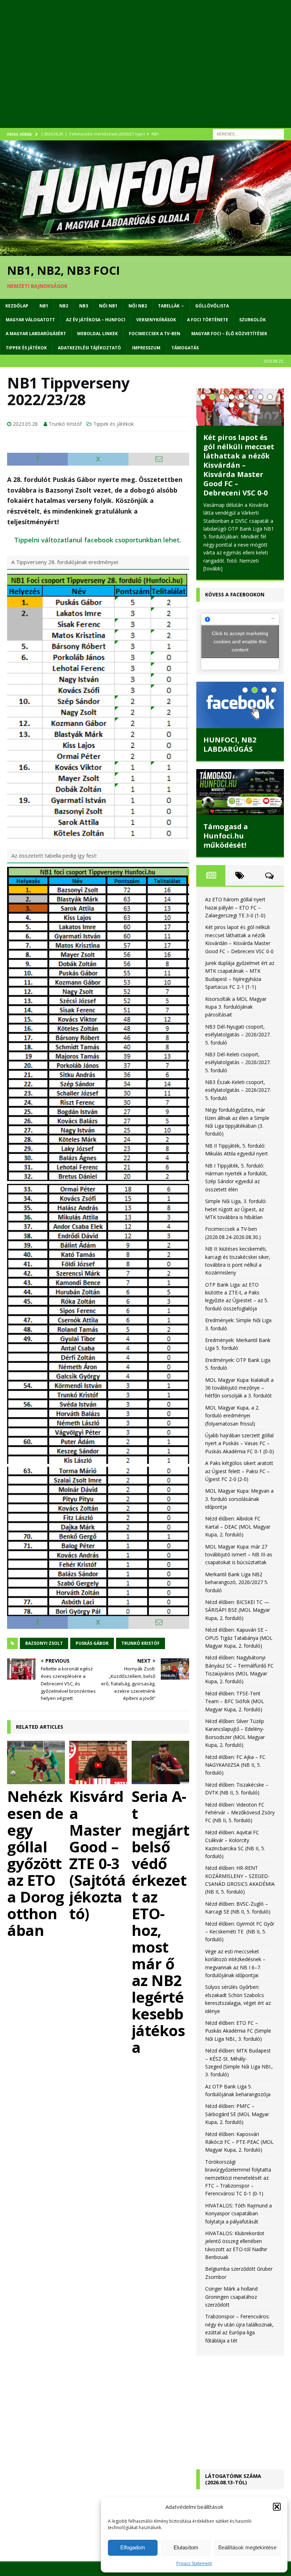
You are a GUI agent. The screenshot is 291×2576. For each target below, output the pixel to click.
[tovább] (213, 568)
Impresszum (146, 348)
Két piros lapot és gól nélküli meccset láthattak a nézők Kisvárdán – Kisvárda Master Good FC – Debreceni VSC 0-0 (239, 465)
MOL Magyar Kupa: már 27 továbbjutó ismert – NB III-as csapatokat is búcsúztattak (239, 1555)
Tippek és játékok (26, 348)
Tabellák (169, 306)
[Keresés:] (248, 133)
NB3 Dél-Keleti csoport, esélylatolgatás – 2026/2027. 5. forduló (238, 1062)
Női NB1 (108, 306)
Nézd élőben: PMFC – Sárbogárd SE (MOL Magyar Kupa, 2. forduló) (237, 2114)
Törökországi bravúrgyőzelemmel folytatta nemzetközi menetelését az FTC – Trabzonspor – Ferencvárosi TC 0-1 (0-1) (238, 2178)
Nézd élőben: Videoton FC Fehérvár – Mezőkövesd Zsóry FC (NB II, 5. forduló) (240, 1813)
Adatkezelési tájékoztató (89, 348)
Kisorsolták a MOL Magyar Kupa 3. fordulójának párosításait (236, 1007)
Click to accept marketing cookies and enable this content (240, 642)
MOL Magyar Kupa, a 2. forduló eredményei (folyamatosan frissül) (232, 1416)
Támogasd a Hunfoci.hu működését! (226, 836)
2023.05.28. (26, 424)
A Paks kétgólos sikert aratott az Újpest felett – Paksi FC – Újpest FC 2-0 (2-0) (239, 1471)
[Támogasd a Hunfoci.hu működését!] (240, 792)
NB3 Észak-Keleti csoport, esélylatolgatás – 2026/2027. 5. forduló (238, 1090)
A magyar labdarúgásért (36, 334)
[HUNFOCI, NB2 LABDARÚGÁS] (240, 705)
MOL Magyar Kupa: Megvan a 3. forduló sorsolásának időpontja (239, 1499)
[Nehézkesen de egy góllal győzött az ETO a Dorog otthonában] (36, 1762)
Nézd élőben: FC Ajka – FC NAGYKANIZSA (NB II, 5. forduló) (235, 1765)
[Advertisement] (145, 71)
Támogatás (185, 348)
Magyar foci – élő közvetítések (229, 334)
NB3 (84, 306)
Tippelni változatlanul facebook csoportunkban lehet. (98, 540)
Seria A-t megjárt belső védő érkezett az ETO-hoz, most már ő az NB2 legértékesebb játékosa (161, 1921)
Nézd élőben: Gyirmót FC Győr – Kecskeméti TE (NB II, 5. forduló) (240, 1932)
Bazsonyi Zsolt (44, 1643)
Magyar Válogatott (30, 320)
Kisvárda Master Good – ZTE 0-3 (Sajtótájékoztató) (97, 1855)
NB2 (64, 306)
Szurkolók (252, 320)
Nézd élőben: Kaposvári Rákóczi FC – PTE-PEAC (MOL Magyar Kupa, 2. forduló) (239, 2142)
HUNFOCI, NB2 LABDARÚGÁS (230, 744)
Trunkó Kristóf (65, 424)
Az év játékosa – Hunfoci (96, 320)
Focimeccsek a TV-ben (155, 334)
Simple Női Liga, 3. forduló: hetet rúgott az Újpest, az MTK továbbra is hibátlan (236, 1209)
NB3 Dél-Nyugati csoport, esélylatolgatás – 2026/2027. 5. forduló (238, 1035)
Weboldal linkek (97, 334)
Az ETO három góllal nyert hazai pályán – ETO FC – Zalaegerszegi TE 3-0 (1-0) (235, 907)
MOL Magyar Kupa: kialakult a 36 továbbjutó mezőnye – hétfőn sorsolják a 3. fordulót (239, 1388)
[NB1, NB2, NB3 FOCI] (145, 251)
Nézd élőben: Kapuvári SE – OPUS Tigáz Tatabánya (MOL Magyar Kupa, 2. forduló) (239, 1638)
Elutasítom (186, 2547)
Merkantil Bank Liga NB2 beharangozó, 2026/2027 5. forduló (237, 1582)
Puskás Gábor (92, 1643)
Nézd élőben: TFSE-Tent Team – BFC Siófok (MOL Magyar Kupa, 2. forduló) (235, 1701)
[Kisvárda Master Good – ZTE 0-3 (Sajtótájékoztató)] (98, 1762)
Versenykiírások (156, 320)
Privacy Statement (194, 2563)
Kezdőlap (17, 306)
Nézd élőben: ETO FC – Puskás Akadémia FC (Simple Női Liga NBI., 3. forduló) (238, 2031)
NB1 (44, 306)
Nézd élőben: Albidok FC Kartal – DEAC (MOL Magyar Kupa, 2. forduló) (238, 1526)
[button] (277, 2507)
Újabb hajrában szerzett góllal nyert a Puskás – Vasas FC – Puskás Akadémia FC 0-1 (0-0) (240, 1443)
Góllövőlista (212, 306)
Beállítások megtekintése (247, 2547)
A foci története (208, 320)
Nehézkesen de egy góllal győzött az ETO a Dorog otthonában (36, 1863)
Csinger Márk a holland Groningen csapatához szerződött (231, 2297)
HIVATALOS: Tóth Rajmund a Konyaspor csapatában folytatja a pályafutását (238, 2213)
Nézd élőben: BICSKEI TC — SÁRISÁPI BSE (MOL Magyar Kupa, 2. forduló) (238, 1610)
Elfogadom (133, 2547)
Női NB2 (138, 306)
